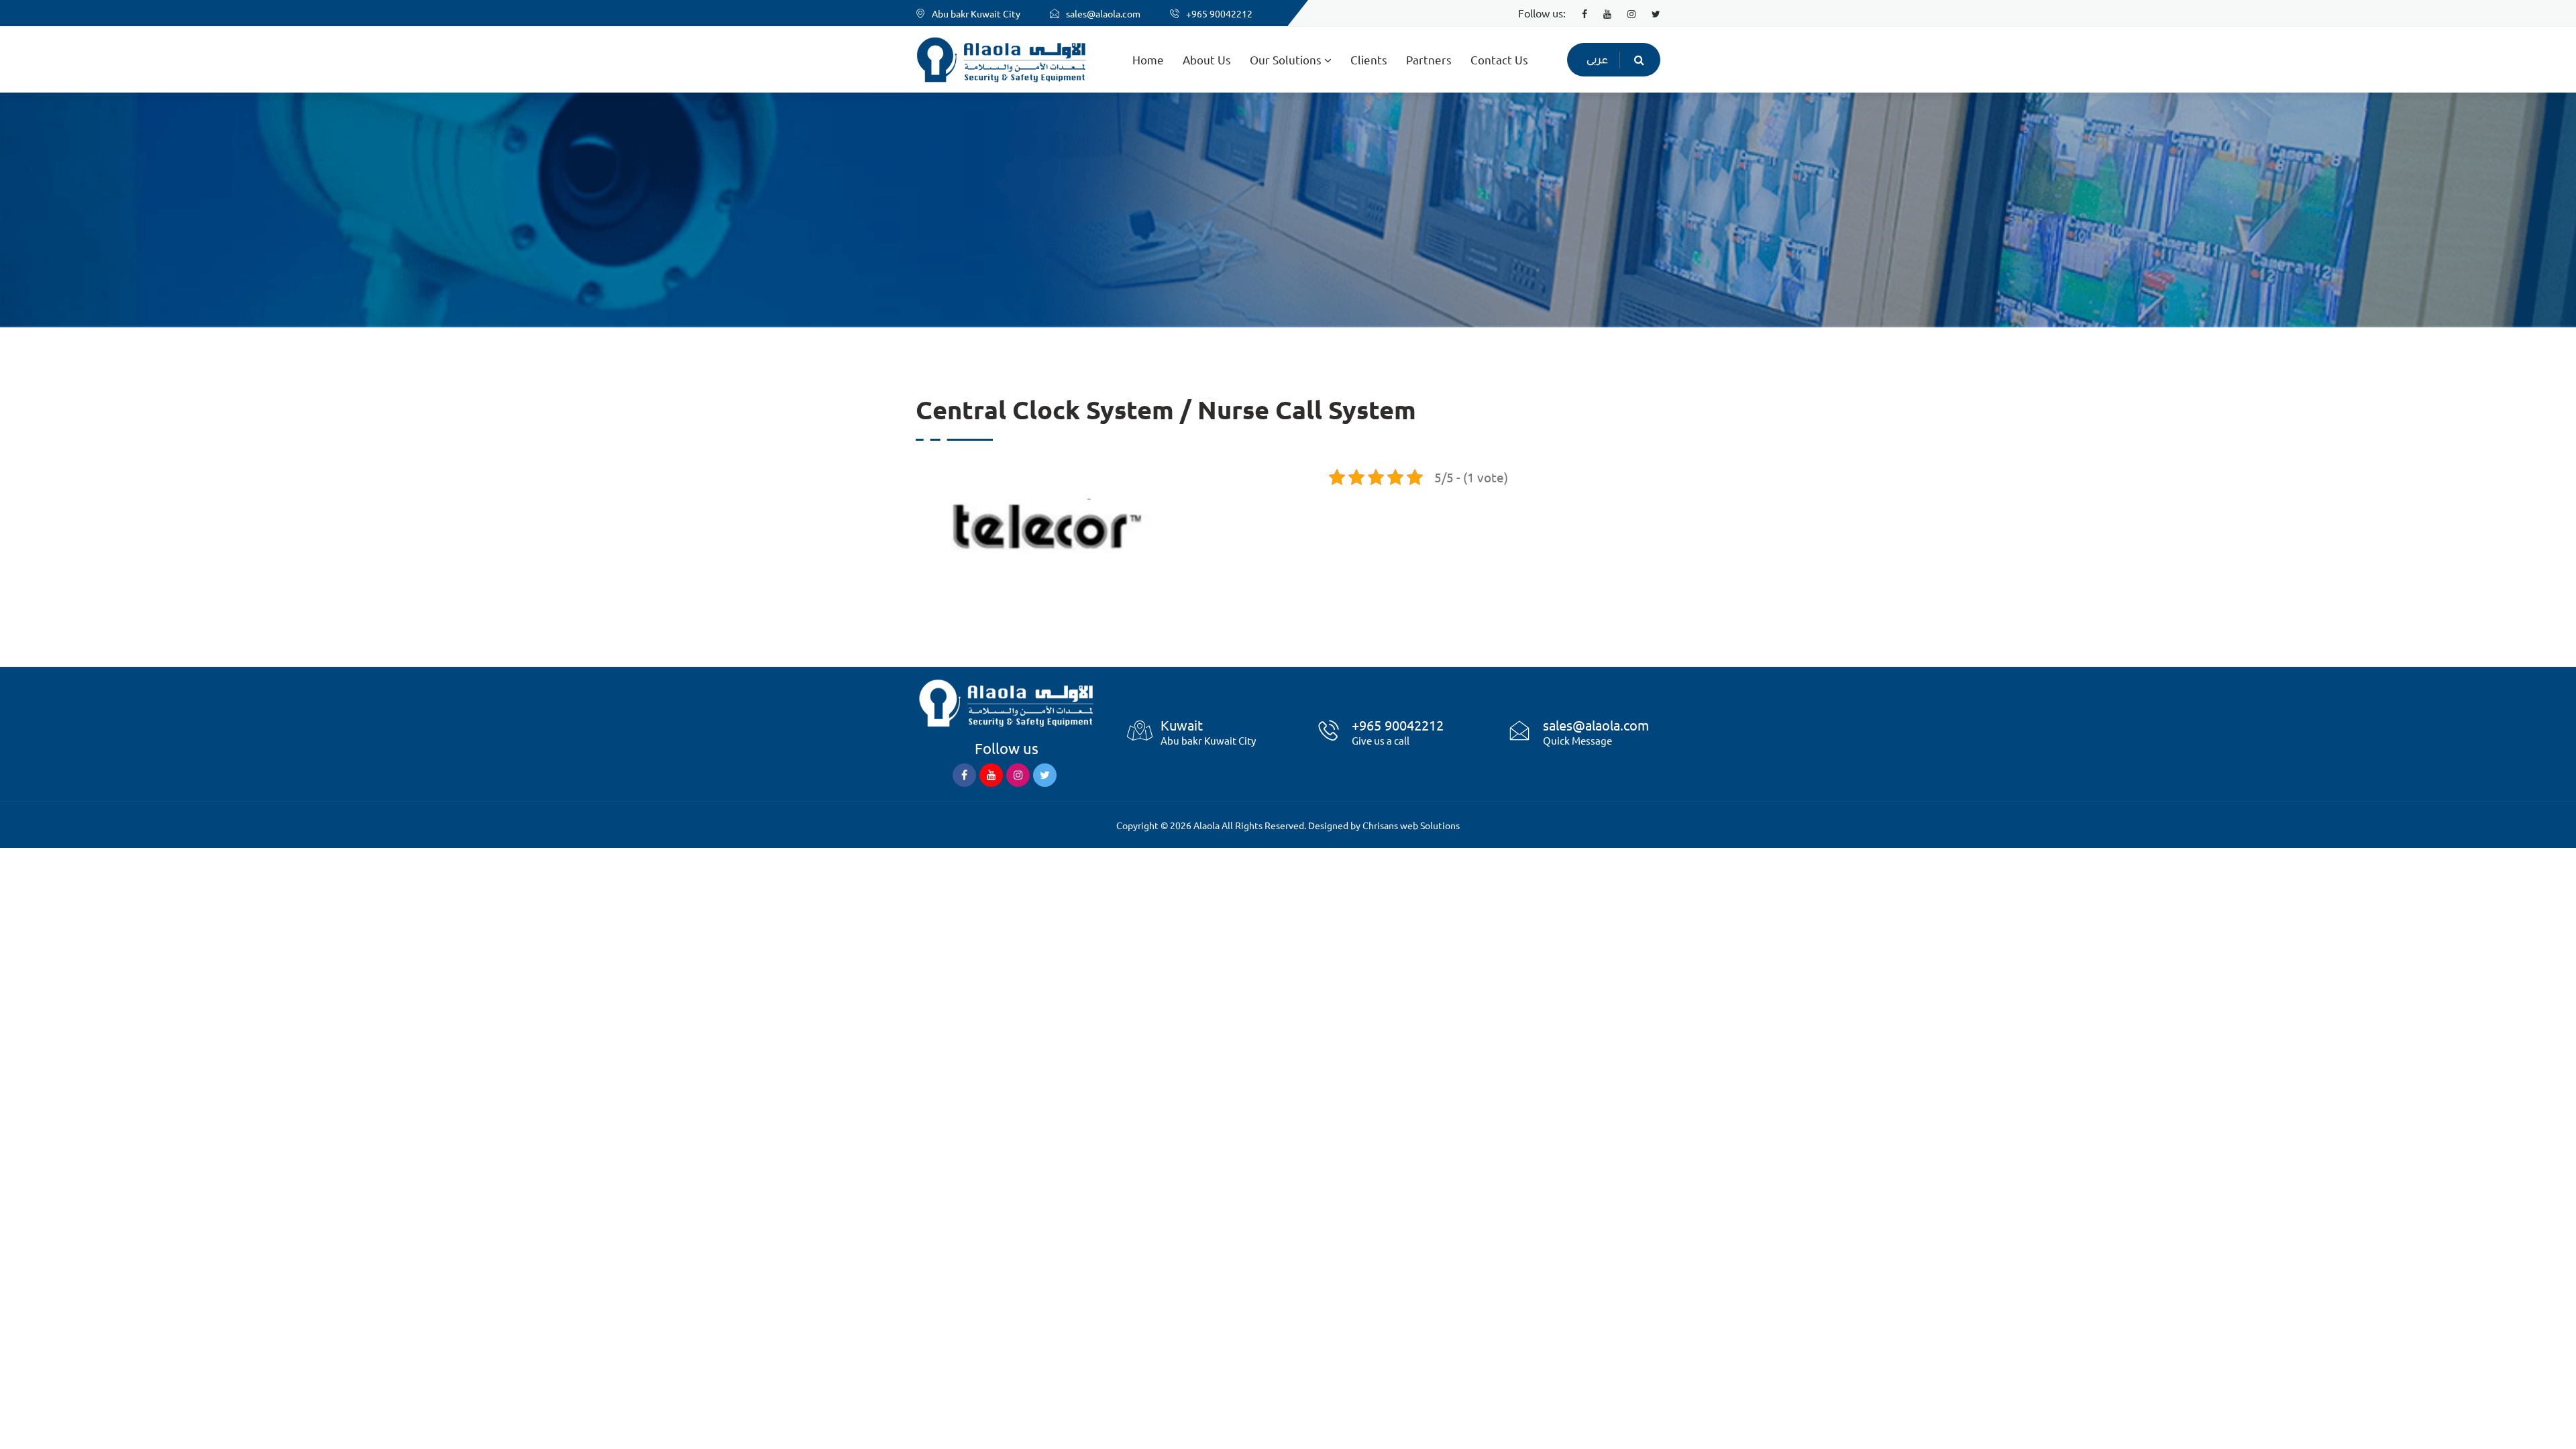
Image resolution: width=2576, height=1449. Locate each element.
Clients (1369, 59)
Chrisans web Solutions (1411, 825)
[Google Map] (1140, 739)
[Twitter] (1649, 13)
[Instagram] (1625, 13)
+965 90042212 (1219, 13)
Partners (1429, 59)
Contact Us (1499, 59)
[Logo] (1006, 701)
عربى (1597, 61)
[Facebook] (1578, 13)
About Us (1207, 59)
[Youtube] (1601, 13)
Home (1148, 59)
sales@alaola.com (1103, 13)
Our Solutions (1287, 59)
